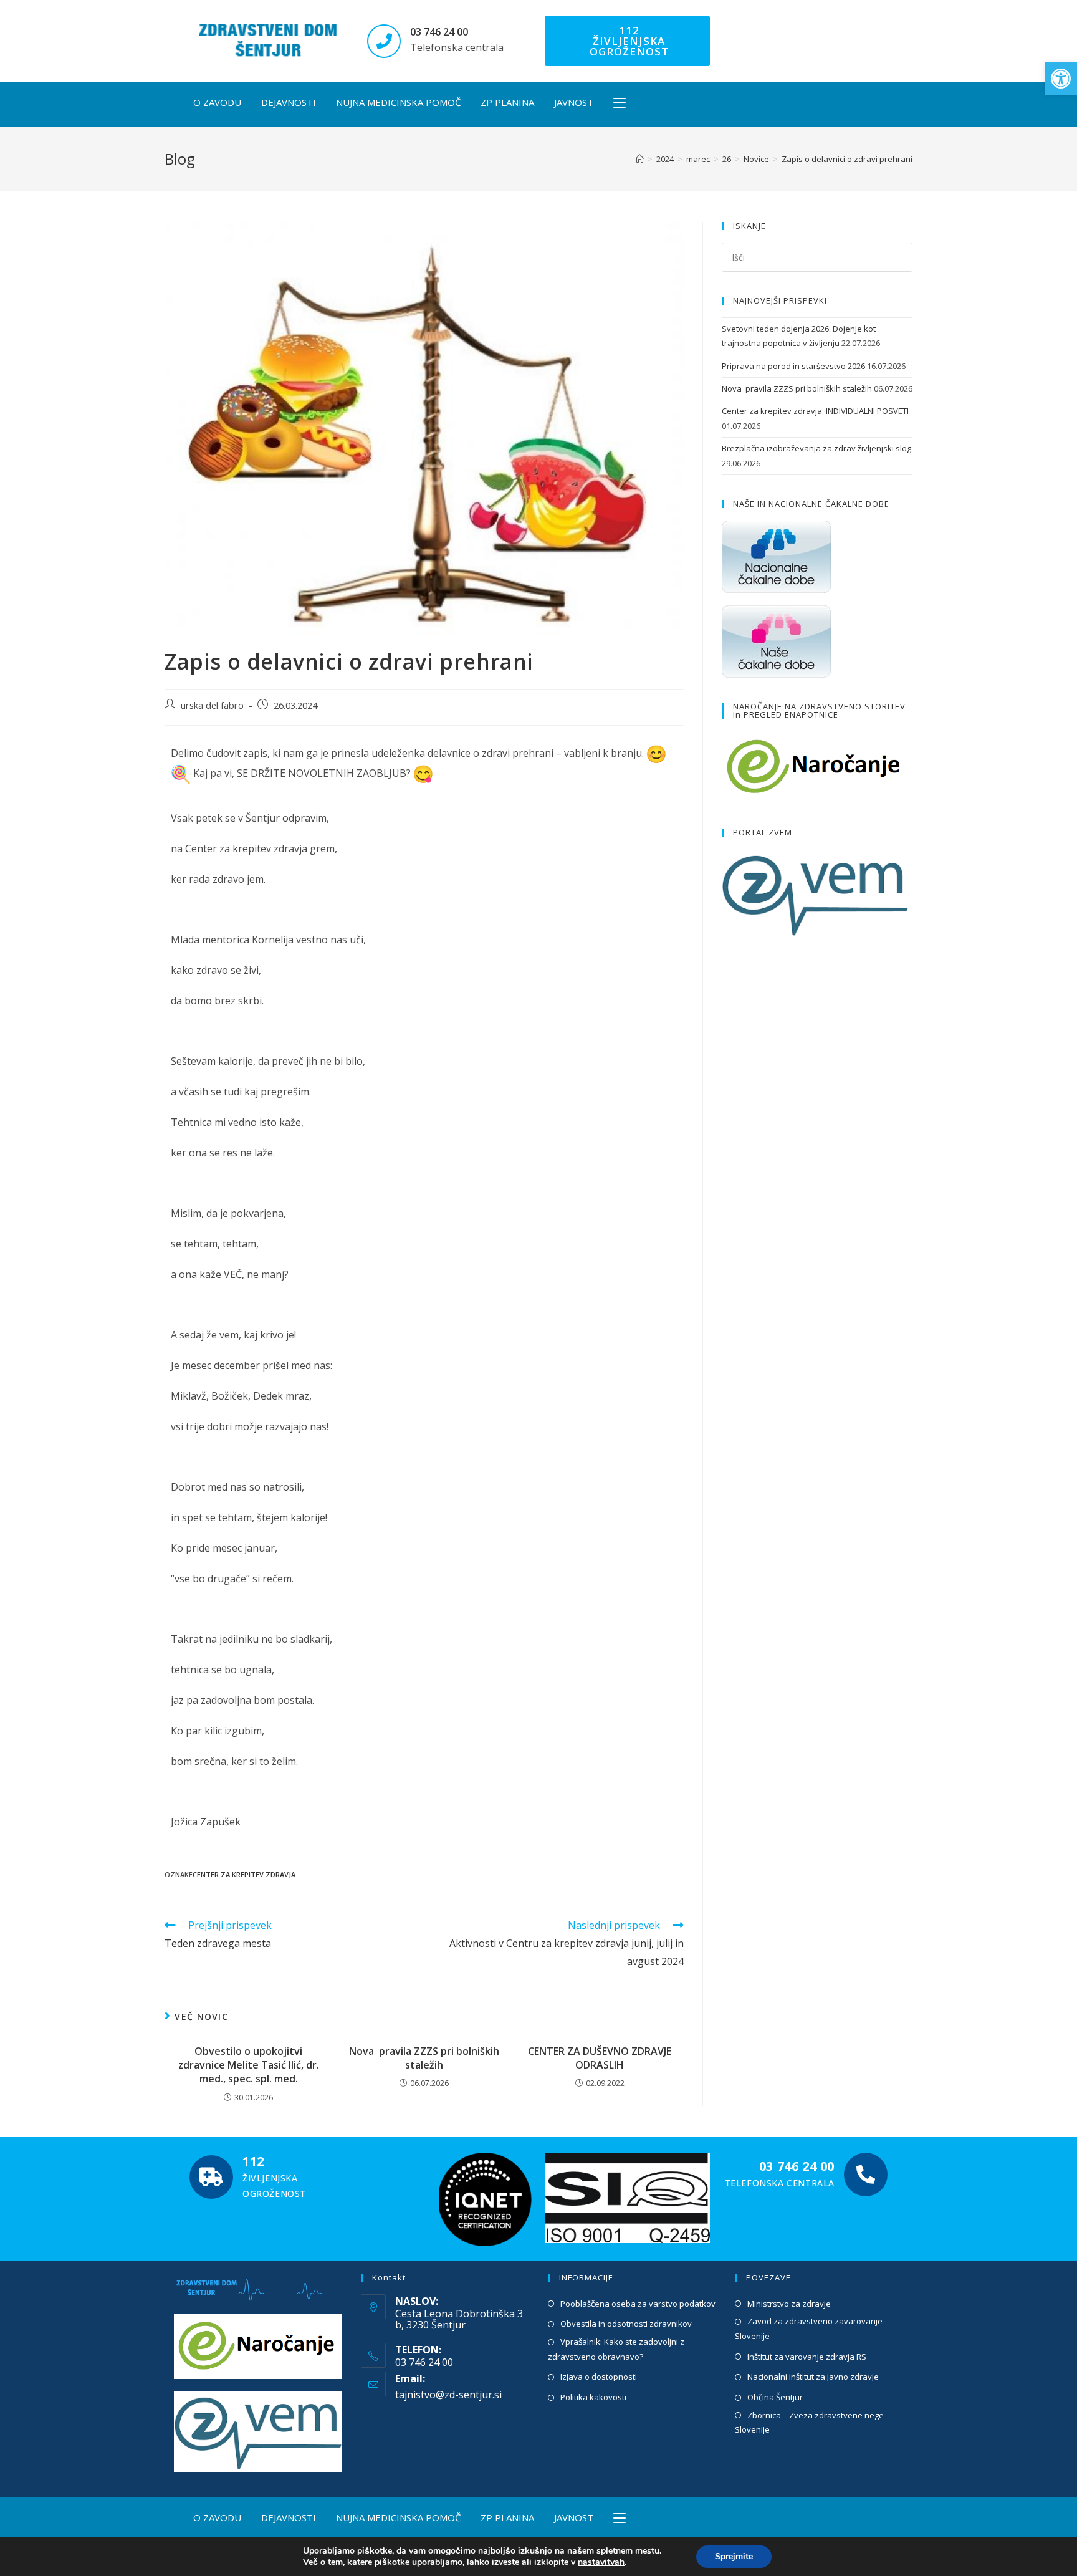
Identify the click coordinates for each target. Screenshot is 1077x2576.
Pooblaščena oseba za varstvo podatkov (638, 2304)
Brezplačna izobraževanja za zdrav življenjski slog (816, 448)
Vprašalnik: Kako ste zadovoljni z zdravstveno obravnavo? (616, 2349)
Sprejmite (734, 2556)
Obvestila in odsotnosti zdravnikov (626, 2324)
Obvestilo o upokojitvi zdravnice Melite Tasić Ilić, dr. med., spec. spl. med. (249, 2065)
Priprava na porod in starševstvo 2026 (793, 366)
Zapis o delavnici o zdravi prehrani (847, 159)
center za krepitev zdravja (244, 1874)
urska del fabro (212, 705)
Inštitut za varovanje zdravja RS (807, 2357)
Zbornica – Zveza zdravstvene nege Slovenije (809, 2422)
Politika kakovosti (593, 2397)
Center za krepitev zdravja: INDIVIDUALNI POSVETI (815, 411)
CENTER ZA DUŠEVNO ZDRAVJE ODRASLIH (600, 2058)
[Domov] (640, 159)
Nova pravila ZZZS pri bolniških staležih (424, 2058)
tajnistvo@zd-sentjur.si (448, 2395)
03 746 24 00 (439, 32)
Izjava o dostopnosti (599, 2377)
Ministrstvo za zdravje (789, 2304)
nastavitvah (601, 2562)
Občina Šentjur (775, 2397)
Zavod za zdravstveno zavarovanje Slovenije (809, 2328)
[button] (1061, 79)
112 (253, 2161)
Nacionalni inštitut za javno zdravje (813, 2377)
